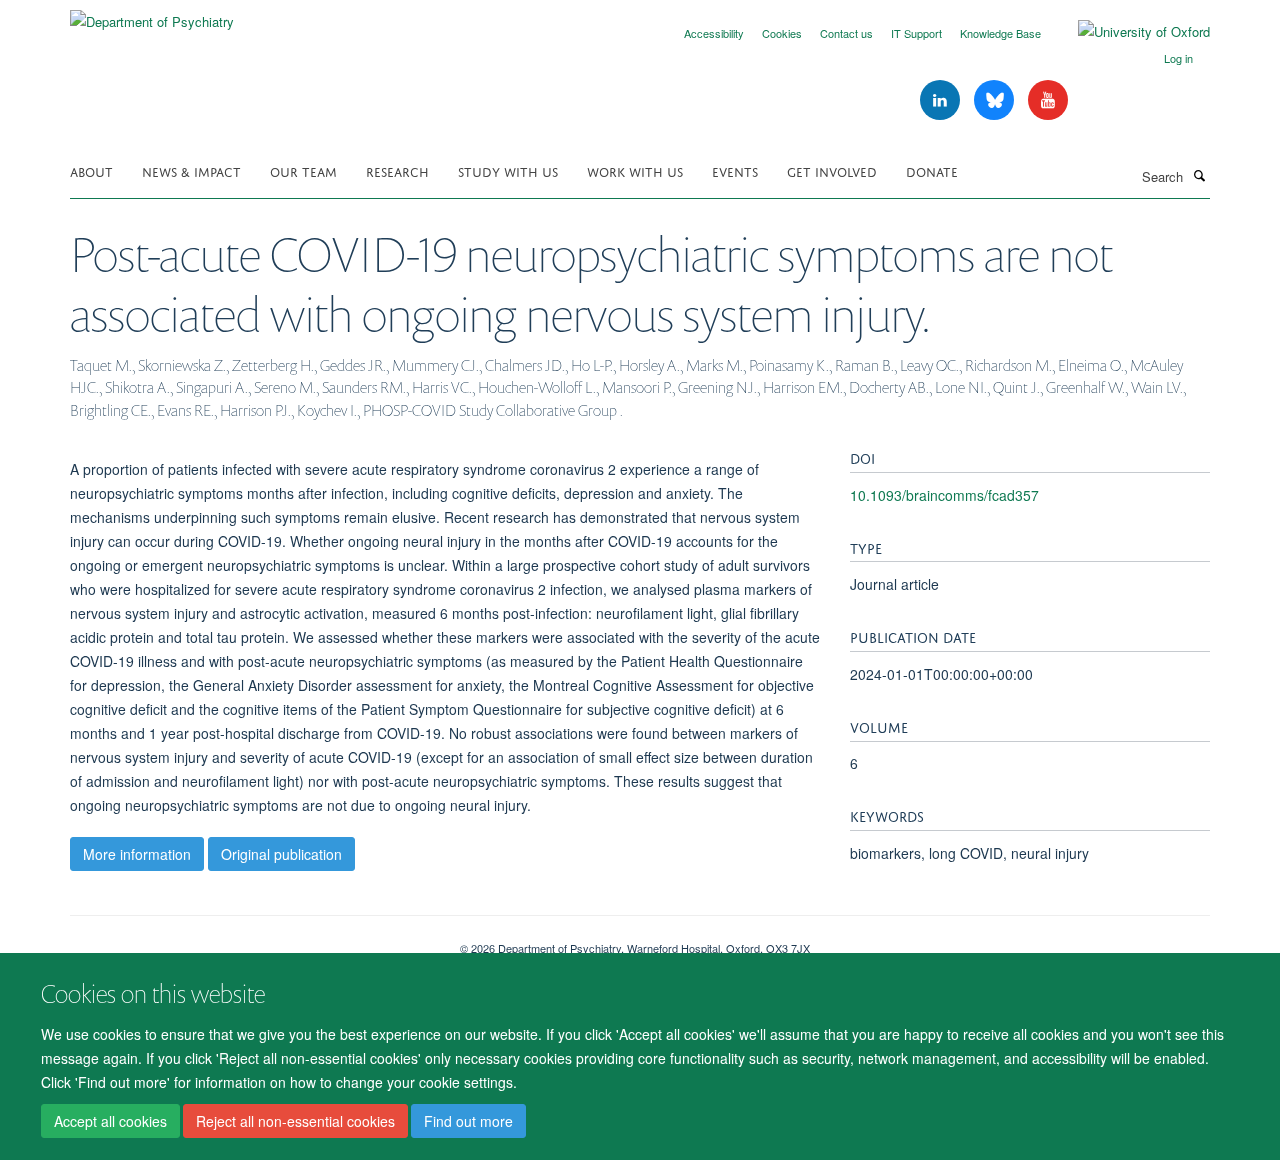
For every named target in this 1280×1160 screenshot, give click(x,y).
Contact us (846, 33)
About (91, 170)
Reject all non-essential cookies (295, 1121)
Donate (932, 170)
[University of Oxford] (1129, 32)
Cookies (782, 33)
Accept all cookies (110, 1121)
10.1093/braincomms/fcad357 (944, 495)
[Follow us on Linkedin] (942, 100)
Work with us (635, 170)
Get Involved (832, 170)
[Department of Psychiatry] (152, 14)
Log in (1178, 58)
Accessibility (714, 33)
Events (735, 170)
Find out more (468, 1121)
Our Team (303, 170)
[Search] (1199, 175)
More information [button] (137, 854)
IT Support (916, 33)
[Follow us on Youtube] (1048, 100)
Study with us (508, 170)
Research (397, 170)
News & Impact (191, 170)
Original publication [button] (281, 854)
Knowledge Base (1000, 33)
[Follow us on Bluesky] (996, 100)
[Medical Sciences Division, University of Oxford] (250, 941)
